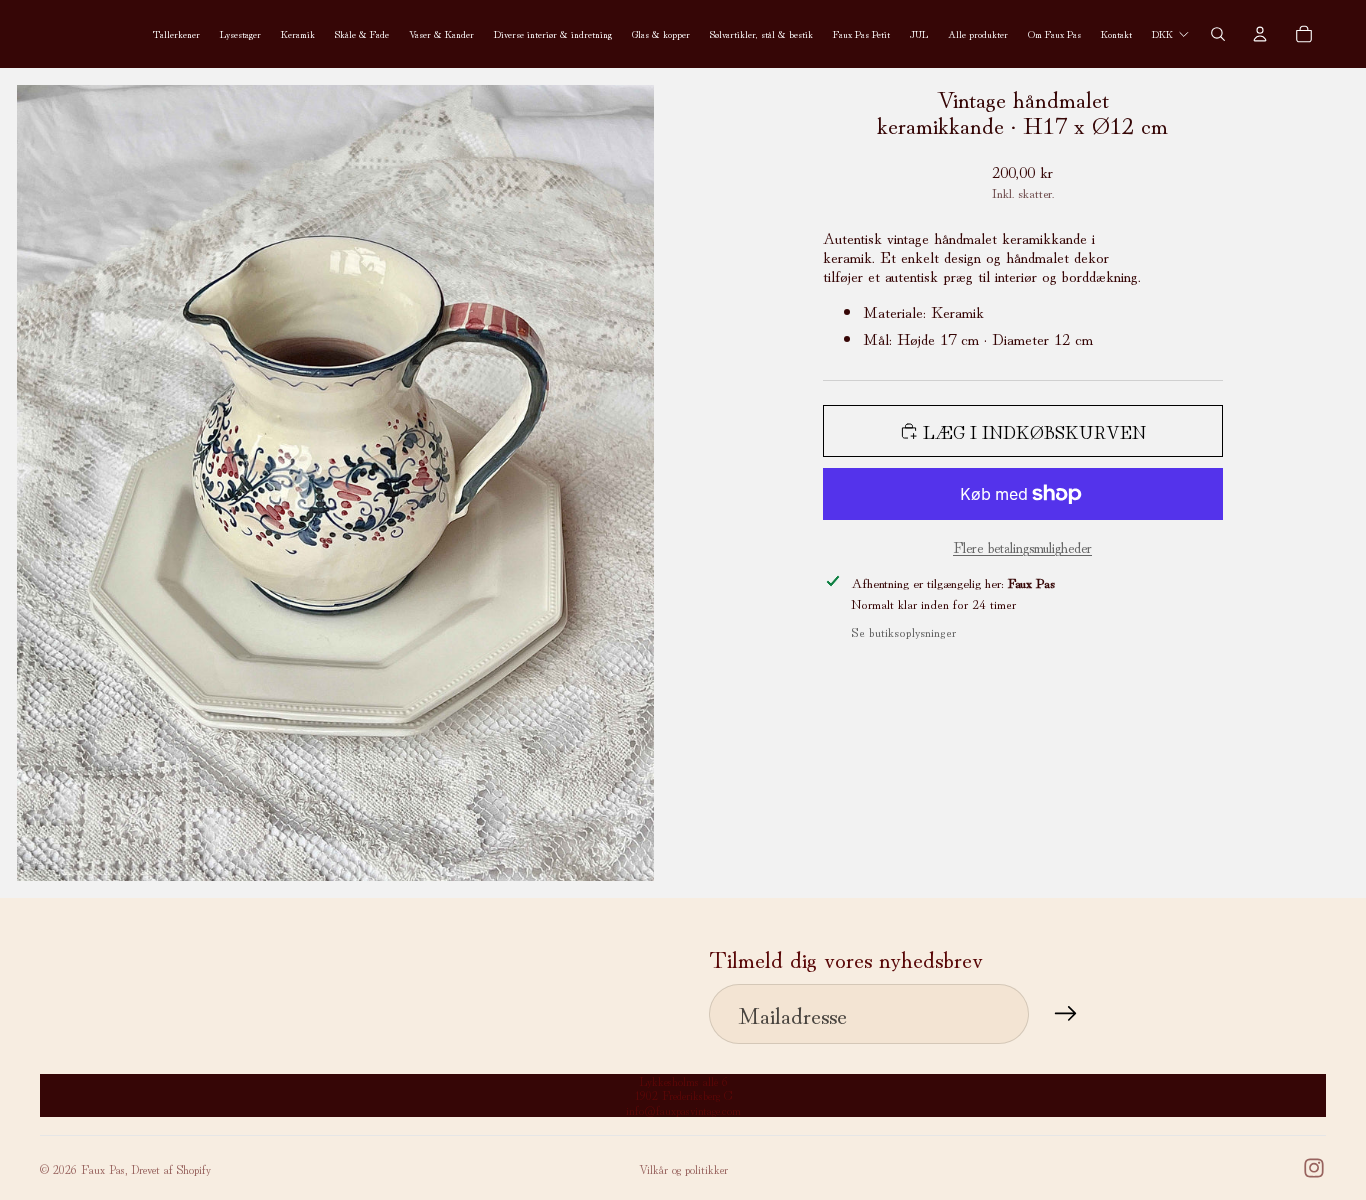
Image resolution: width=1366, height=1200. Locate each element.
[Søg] (1218, 34)
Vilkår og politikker (683, 1168)
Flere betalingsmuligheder (1022, 546)
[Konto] (1260, 34)
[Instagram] (1314, 1168)
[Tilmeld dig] (1066, 1014)
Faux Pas (103, 1168)
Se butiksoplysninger (903, 631)
